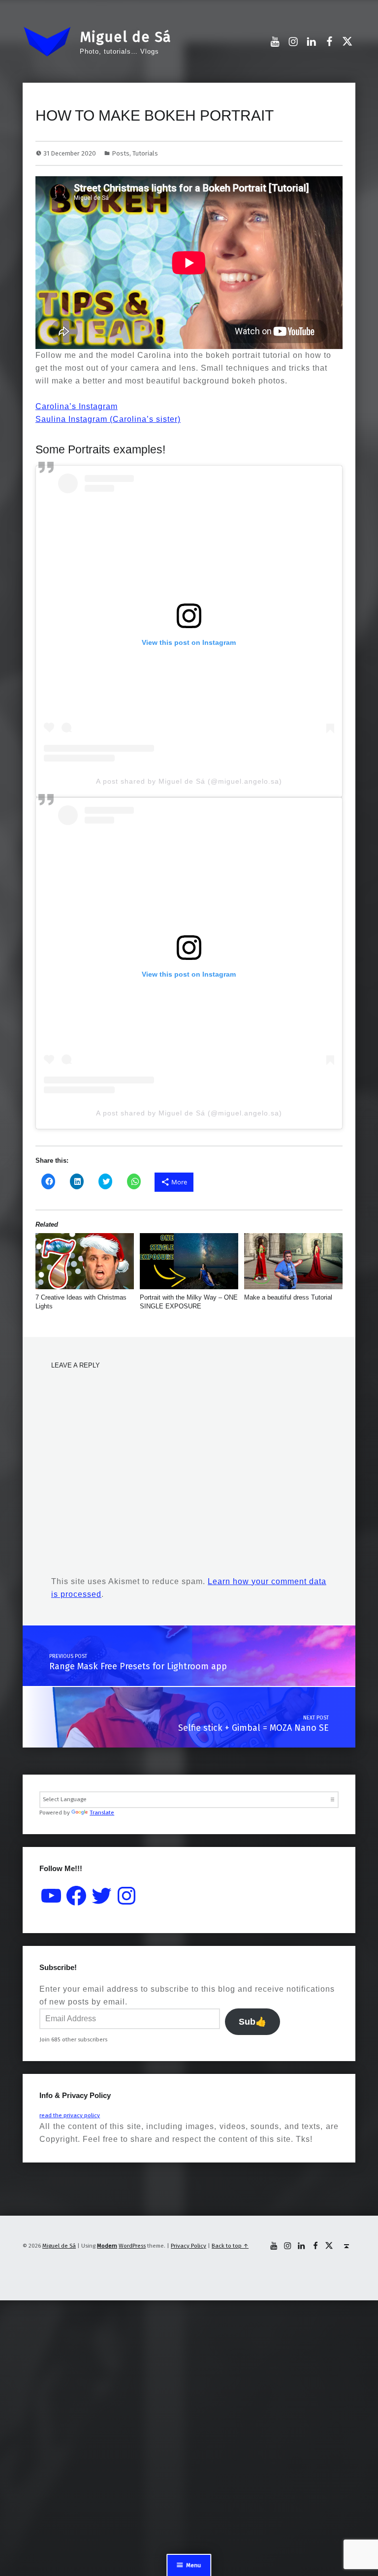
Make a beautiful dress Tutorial (288, 1297)
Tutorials (145, 153)
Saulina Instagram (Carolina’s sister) (108, 419)
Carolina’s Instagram (77, 406)
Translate (102, 1813)
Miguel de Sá (126, 37)
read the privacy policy (70, 2115)
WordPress (132, 2246)
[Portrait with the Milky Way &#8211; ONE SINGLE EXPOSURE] (189, 1261)
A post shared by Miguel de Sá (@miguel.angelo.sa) (189, 781)
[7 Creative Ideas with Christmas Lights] (85, 1261)
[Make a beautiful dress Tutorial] (293, 1261)
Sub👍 (252, 2022)
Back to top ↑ (230, 2246)
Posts (121, 153)
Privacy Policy (189, 2246)
